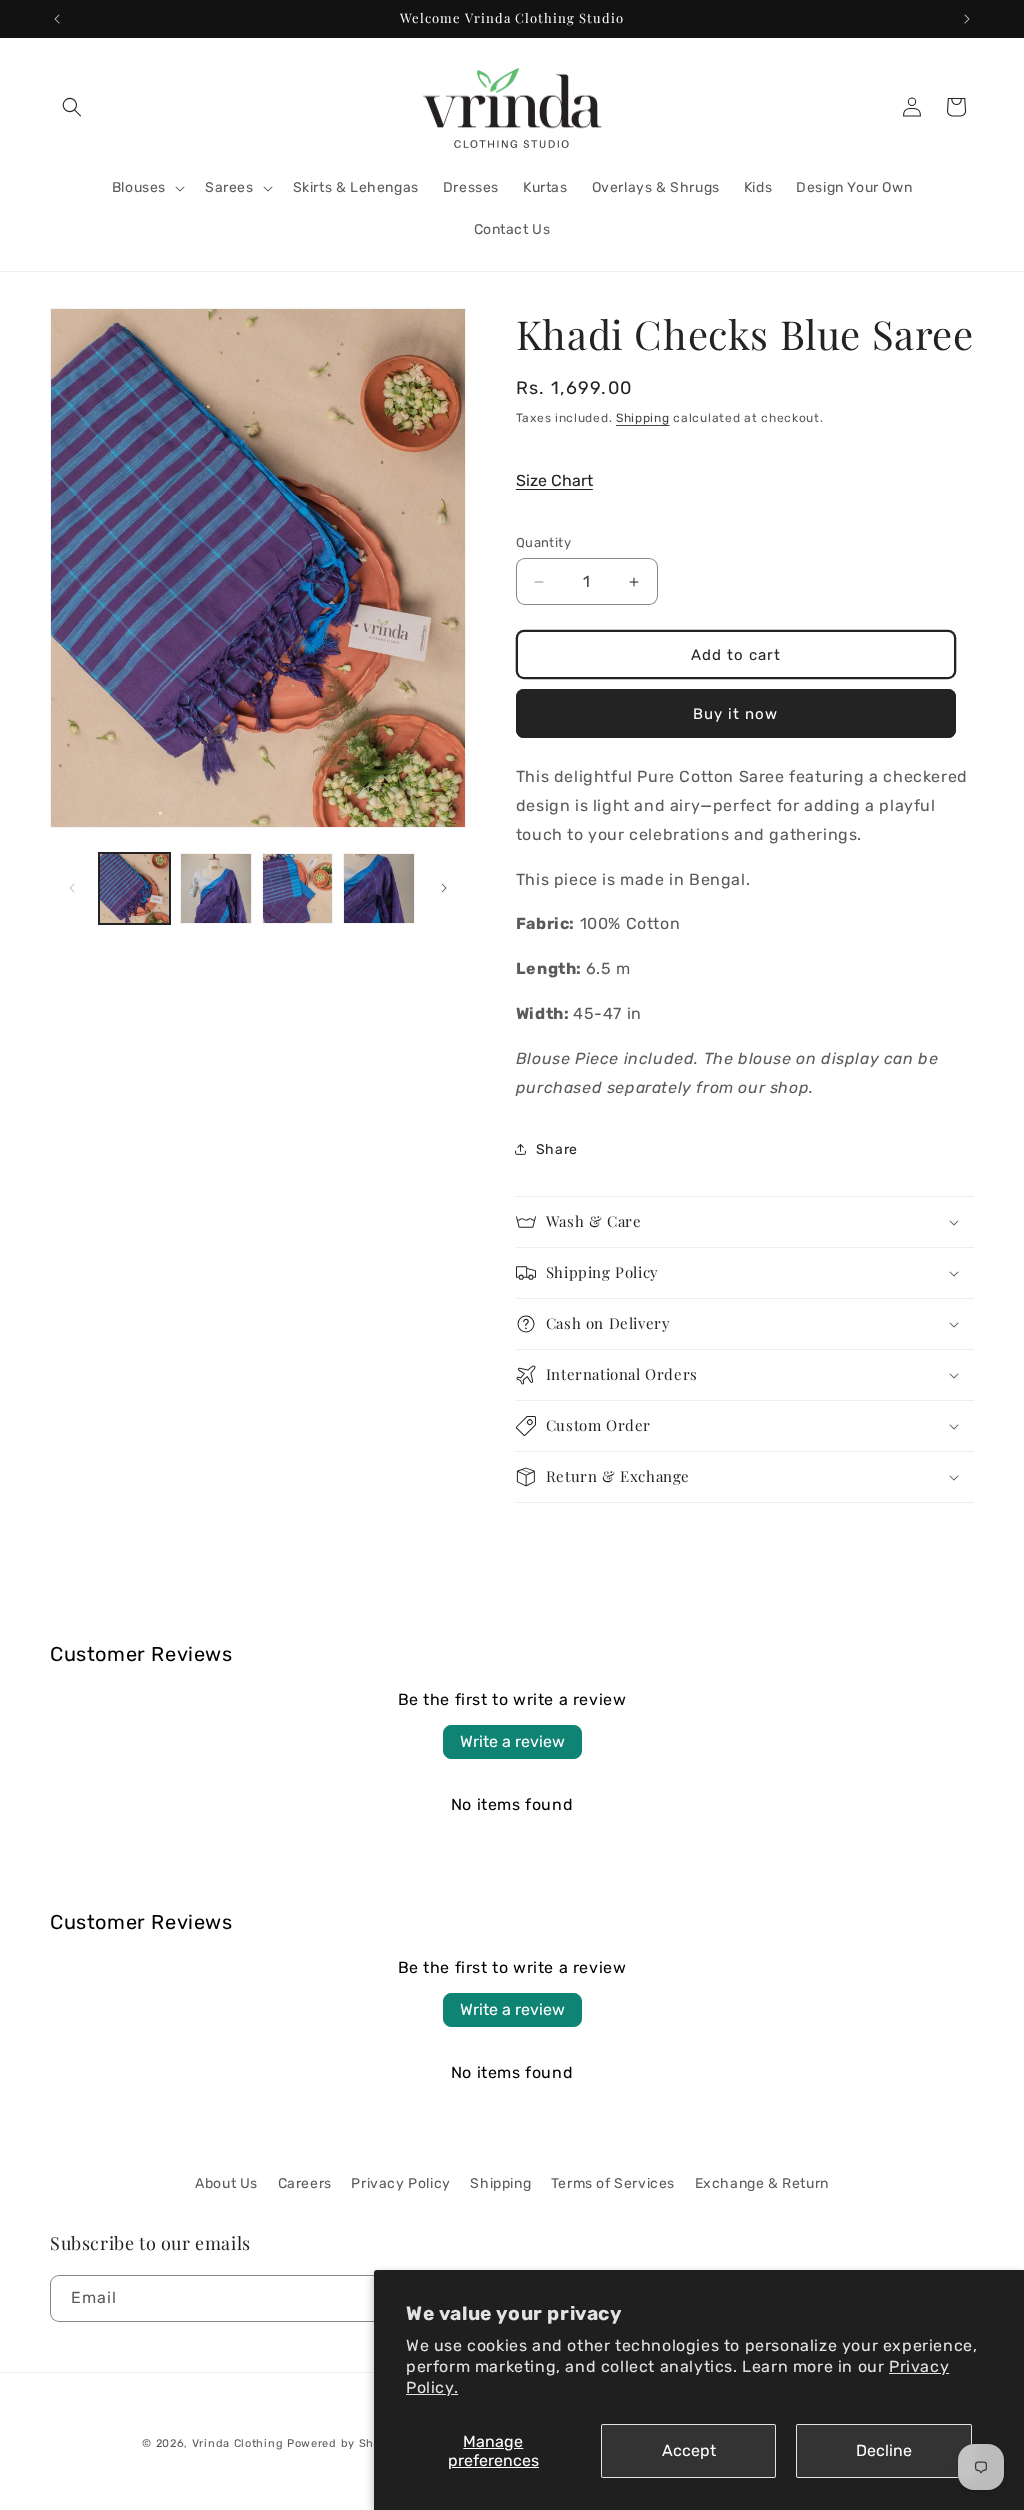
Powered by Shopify (345, 2443)
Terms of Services (613, 2183)
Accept (689, 2450)
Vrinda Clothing (238, 2443)
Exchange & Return (762, 2183)
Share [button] (557, 1149)
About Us (226, 2183)
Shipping (643, 418)
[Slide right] (444, 888)
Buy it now (735, 714)
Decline (884, 2450)
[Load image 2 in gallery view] (215, 888)
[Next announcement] (967, 19)
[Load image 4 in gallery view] (378, 888)
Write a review (512, 1741)
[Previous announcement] (57, 19)
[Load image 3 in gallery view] (297, 888)
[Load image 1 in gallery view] (134, 888)
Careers (305, 2183)
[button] (72, 107)
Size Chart (554, 480)
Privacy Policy (400, 2183)
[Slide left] (72, 888)
